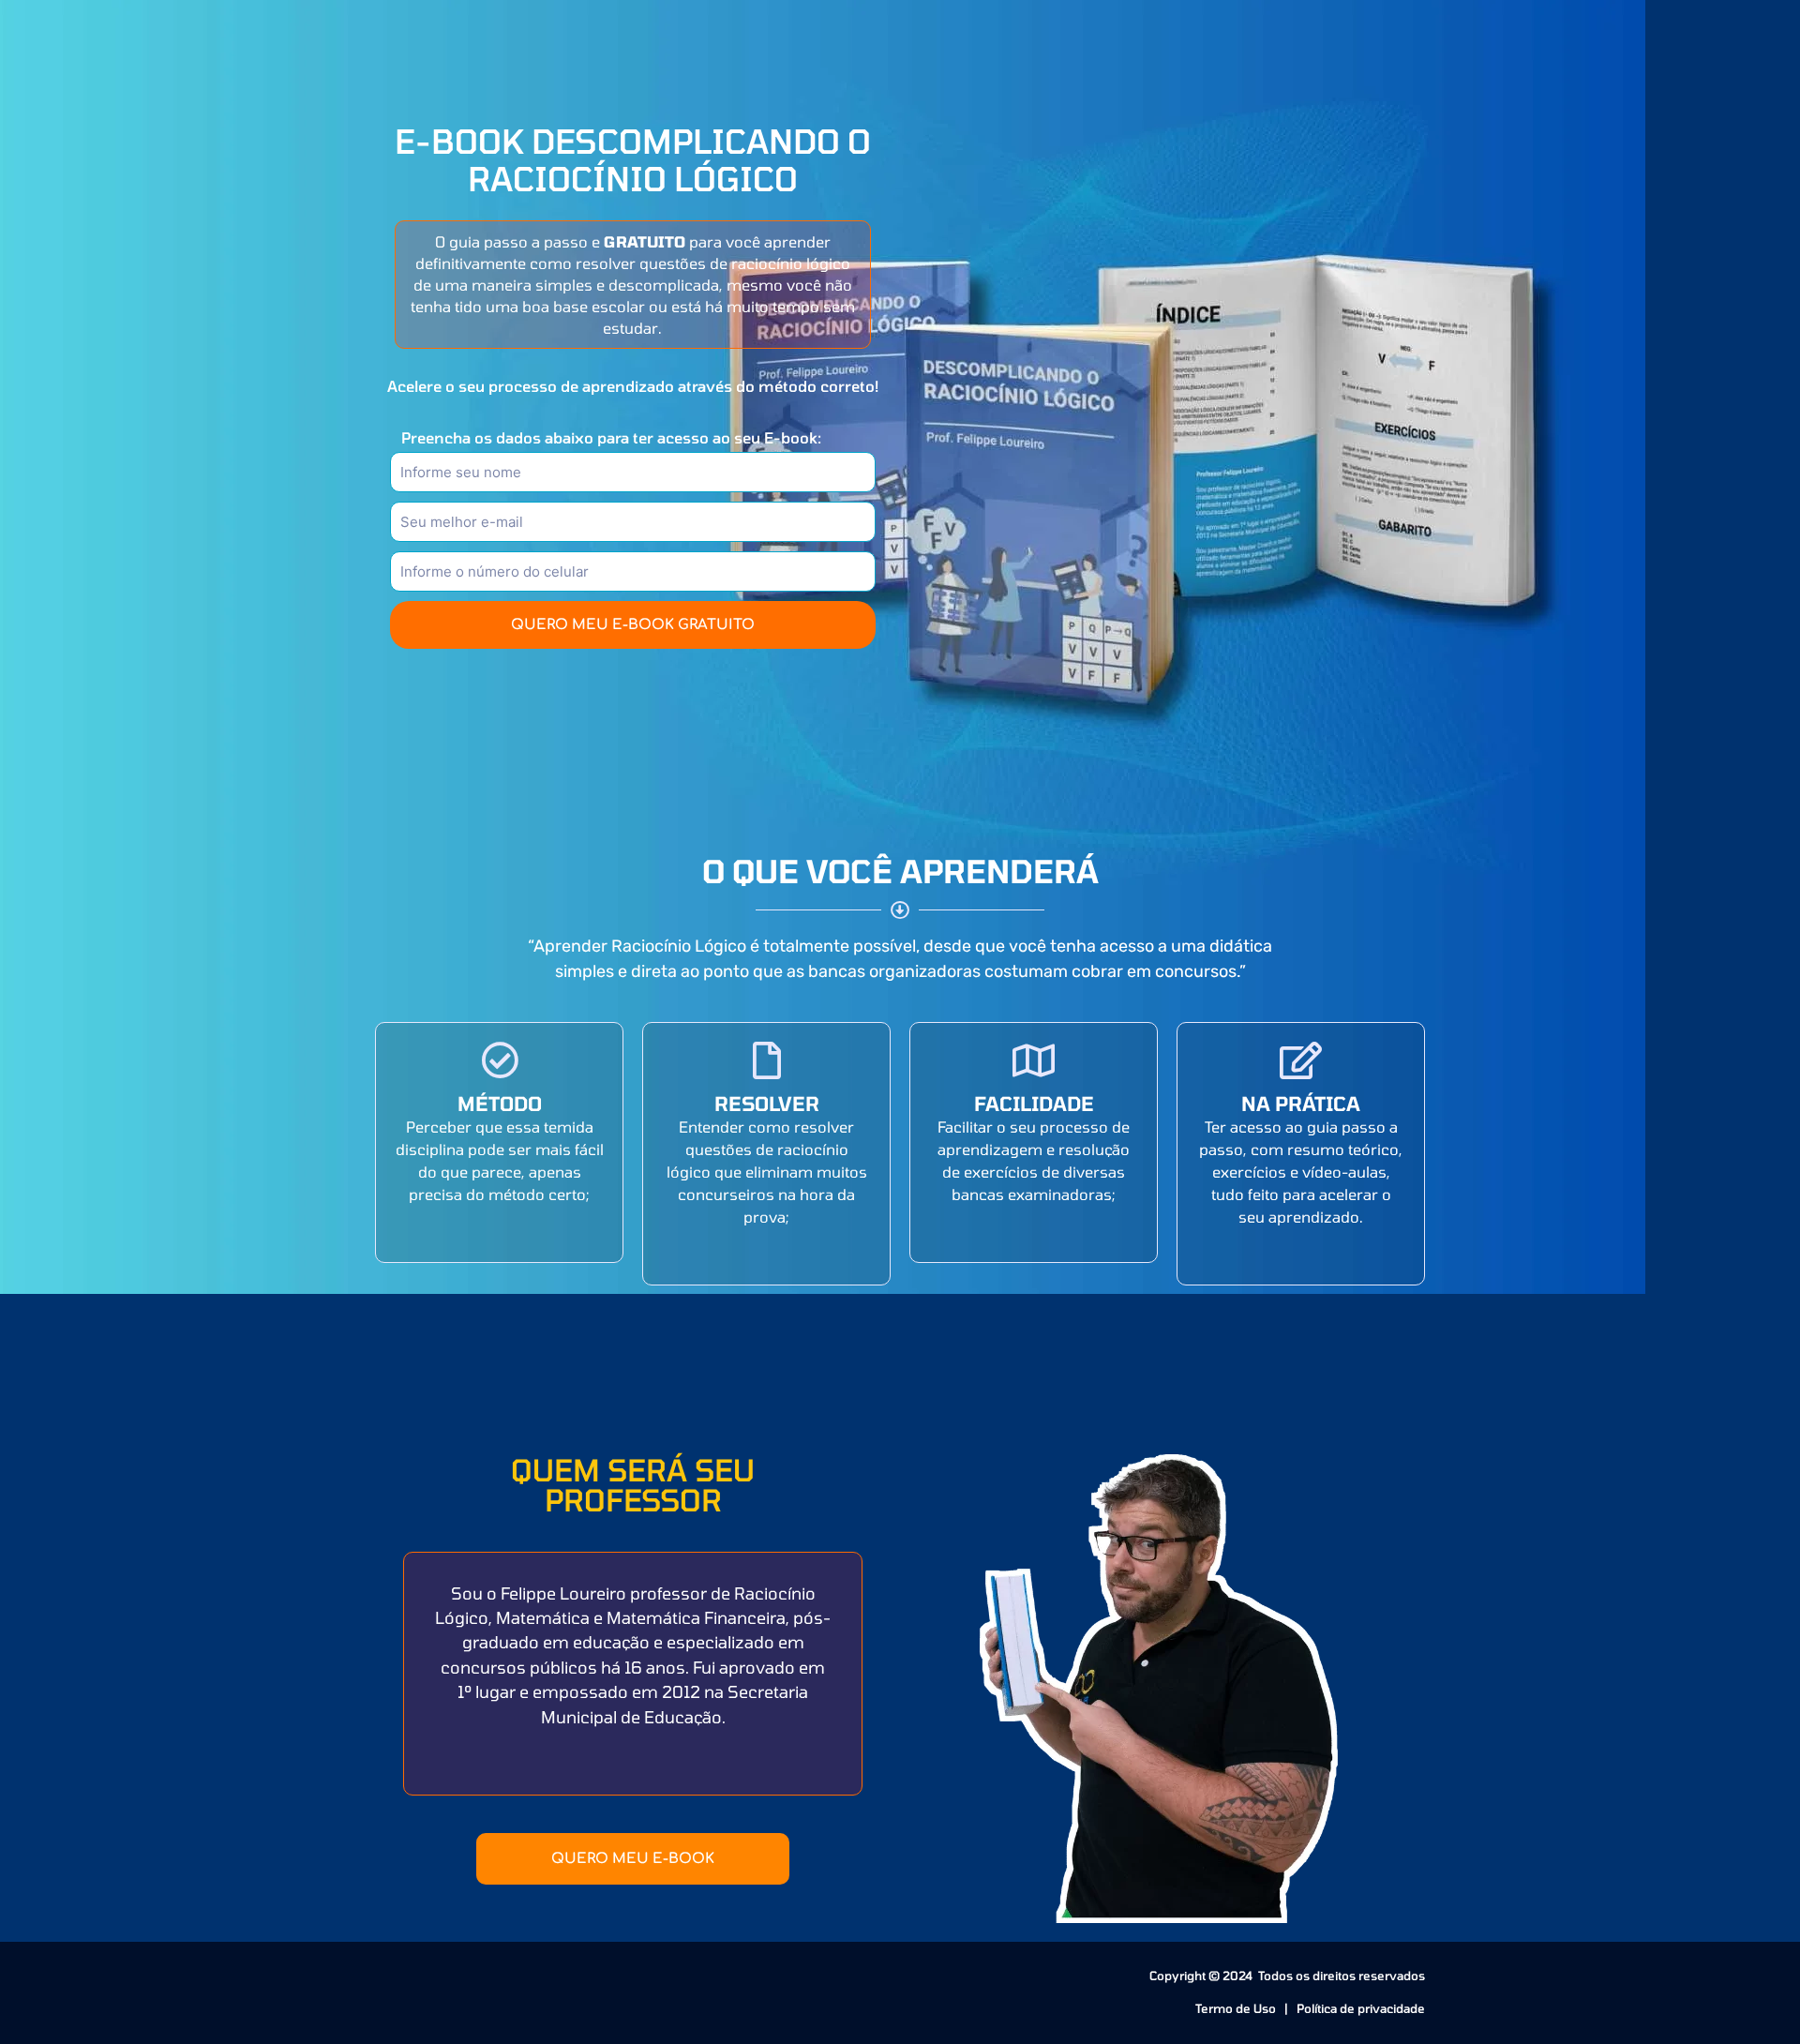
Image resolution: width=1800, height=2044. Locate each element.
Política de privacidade (1361, 2008)
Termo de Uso (1237, 2008)
